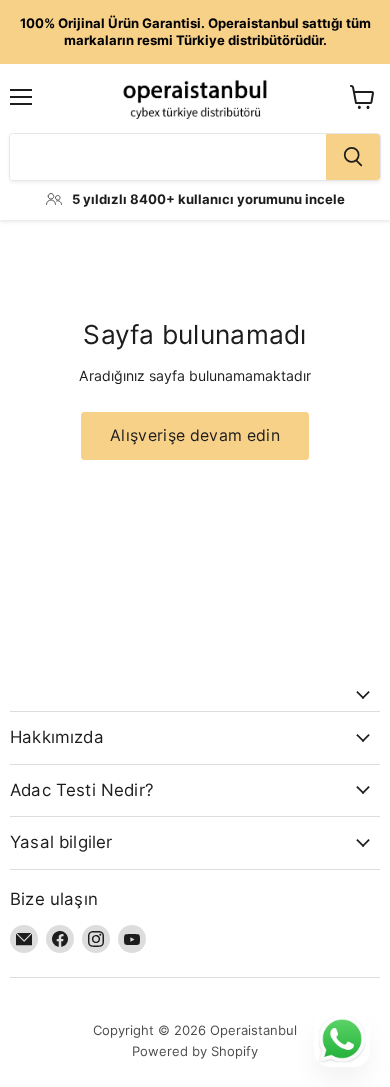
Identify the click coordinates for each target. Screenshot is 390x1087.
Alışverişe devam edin (195, 435)
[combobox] (168, 157)
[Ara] (353, 157)
